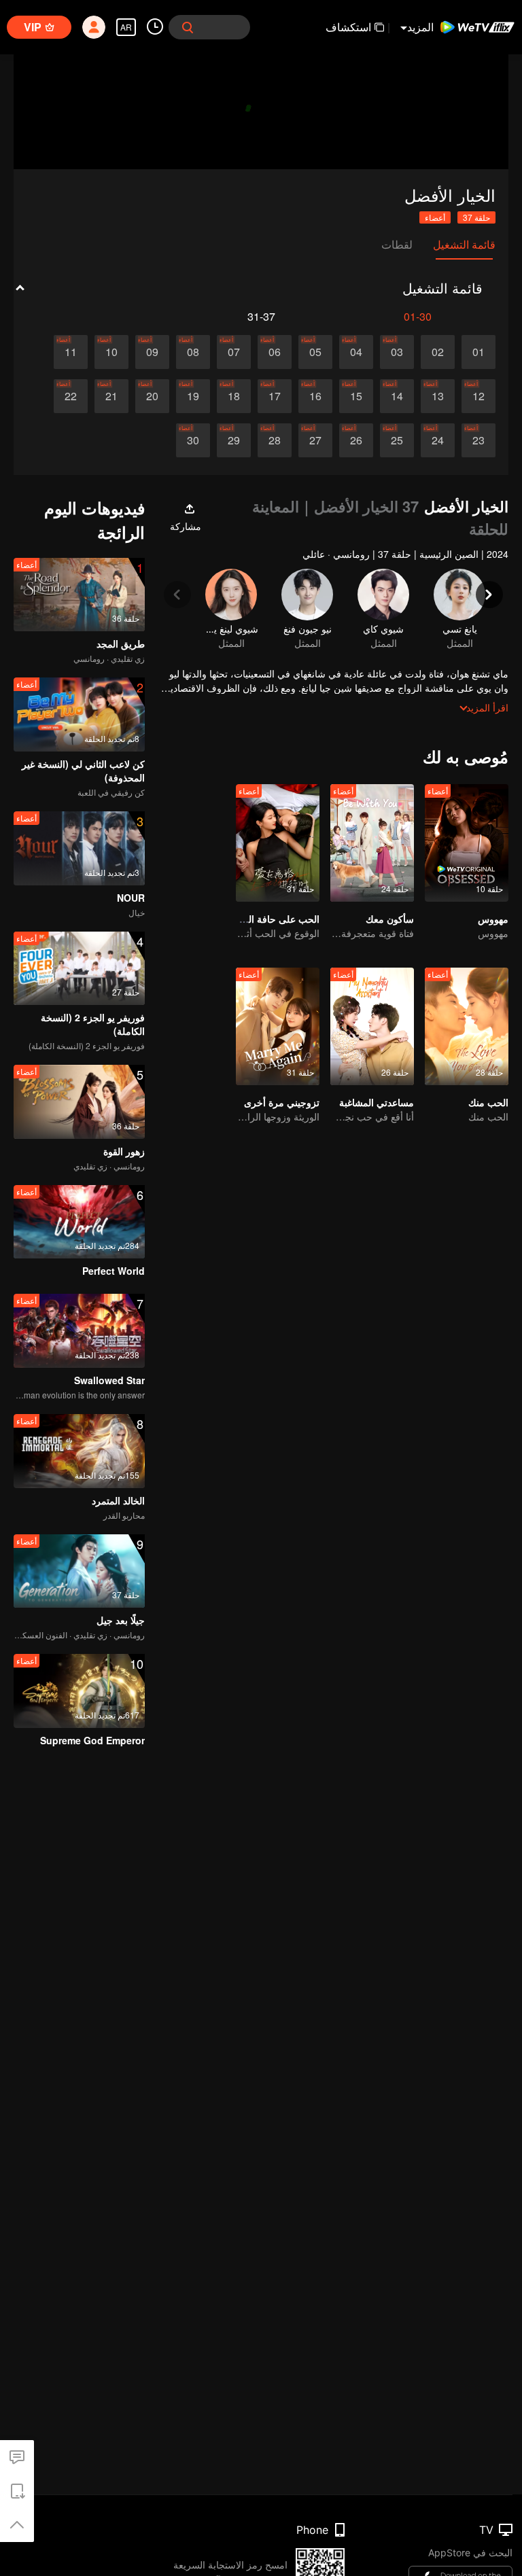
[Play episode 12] (478, 396)
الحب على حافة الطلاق (274, 919)
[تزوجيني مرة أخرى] (278, 1026)
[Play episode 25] (397, 440)
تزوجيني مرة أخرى (282, 1102)
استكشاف (348, 27)
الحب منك (488, 1102)
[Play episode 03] (397, 352)
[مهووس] (467, 843)
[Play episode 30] (193, 440)
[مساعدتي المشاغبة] (372, 1026)
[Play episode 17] (275, 396)
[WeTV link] (478, 27)
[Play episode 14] (397, 396)
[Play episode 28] (275, 440)
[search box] (188, 27)
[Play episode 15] (356, 396)
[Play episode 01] (478, 352)
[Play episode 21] (111, 396)
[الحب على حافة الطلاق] (278, 843)
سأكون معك (390, 919)
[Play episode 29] (234, 440)
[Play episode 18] (234, 396)
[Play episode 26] (356, 440)
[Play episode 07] (234, 352)
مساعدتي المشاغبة (377, 1102)
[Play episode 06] (275, 352)
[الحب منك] (467, 1026)
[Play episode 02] (438, 352)
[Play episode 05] (315, 352)
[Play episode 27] (315, 440)
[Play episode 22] (71, 396)
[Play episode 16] (315, 396)
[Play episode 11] (71, 352)
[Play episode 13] (438, 396)
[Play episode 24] (438, 440)
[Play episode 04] (356, 352)
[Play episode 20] (152, 396)
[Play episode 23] (478, 440)
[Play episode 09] (152, 352)
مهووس (493, 919)
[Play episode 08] (193, 352)
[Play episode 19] (193, 396)
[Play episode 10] (111, 352)
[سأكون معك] (372, 843)
